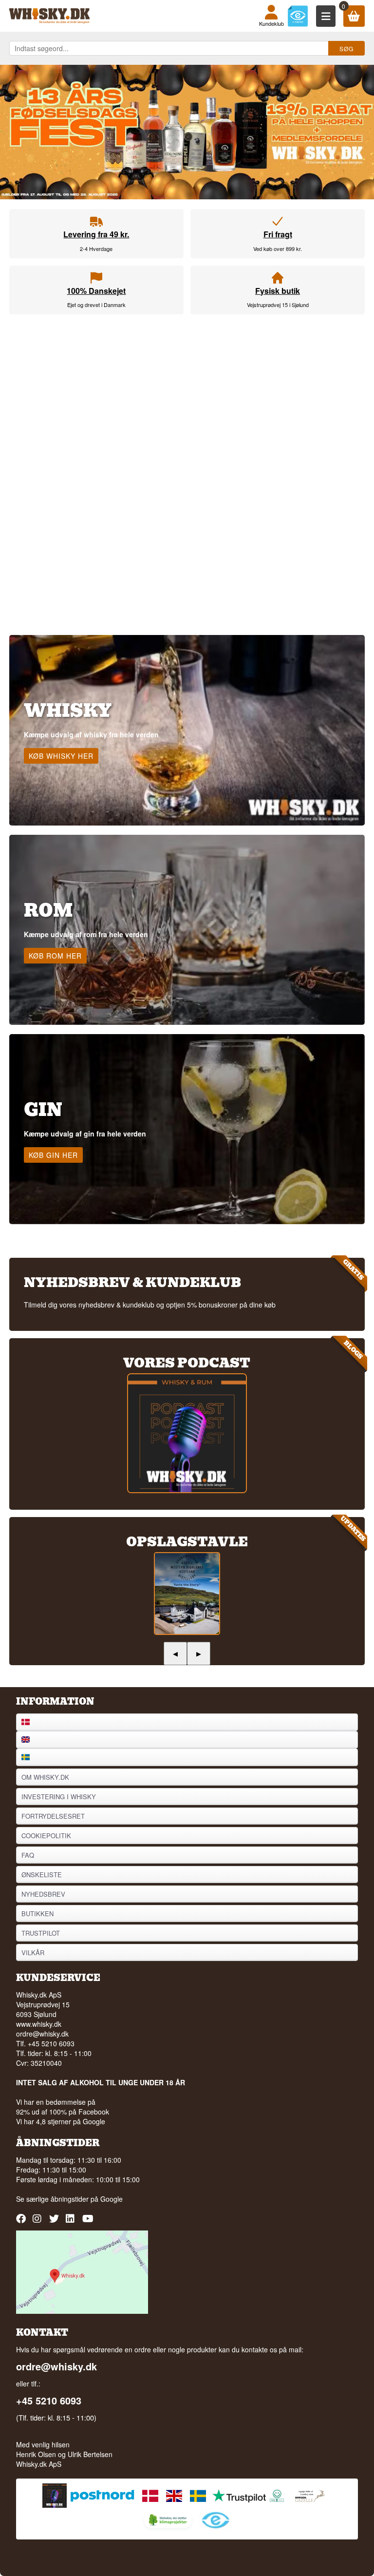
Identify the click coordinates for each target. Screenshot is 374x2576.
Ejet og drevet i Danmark (96, 305)
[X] (55, 2222)
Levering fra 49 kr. (96, 234)
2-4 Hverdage (96, 249)
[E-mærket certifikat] (298, 16)
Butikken (37, 1913)
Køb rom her (55, 956)
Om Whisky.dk (45, 1777)
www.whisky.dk (39, 2024)
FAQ (28, 1855)
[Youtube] (88, 2222)
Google (112, 2199)
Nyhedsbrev (43, 1894)
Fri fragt (278, 234)
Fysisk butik (278, 291)
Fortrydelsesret (53, 1816)
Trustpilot (41, 1933)
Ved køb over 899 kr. (278, 249)
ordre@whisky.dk (42, 2034)
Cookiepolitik (46, 1836)
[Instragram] (39, 2222)
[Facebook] (22, 2222)
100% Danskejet (96, 291)
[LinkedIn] (72, 2222)
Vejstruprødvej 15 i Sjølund (278, 305)
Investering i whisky (59, 1797)
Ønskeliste (42, 1874)
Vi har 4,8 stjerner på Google (61, 2121)
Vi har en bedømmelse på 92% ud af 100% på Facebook (63, 2107)
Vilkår (33, 1952)
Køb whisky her (61, 756)
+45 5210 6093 (49, 2401)
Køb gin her (53, 1155)
